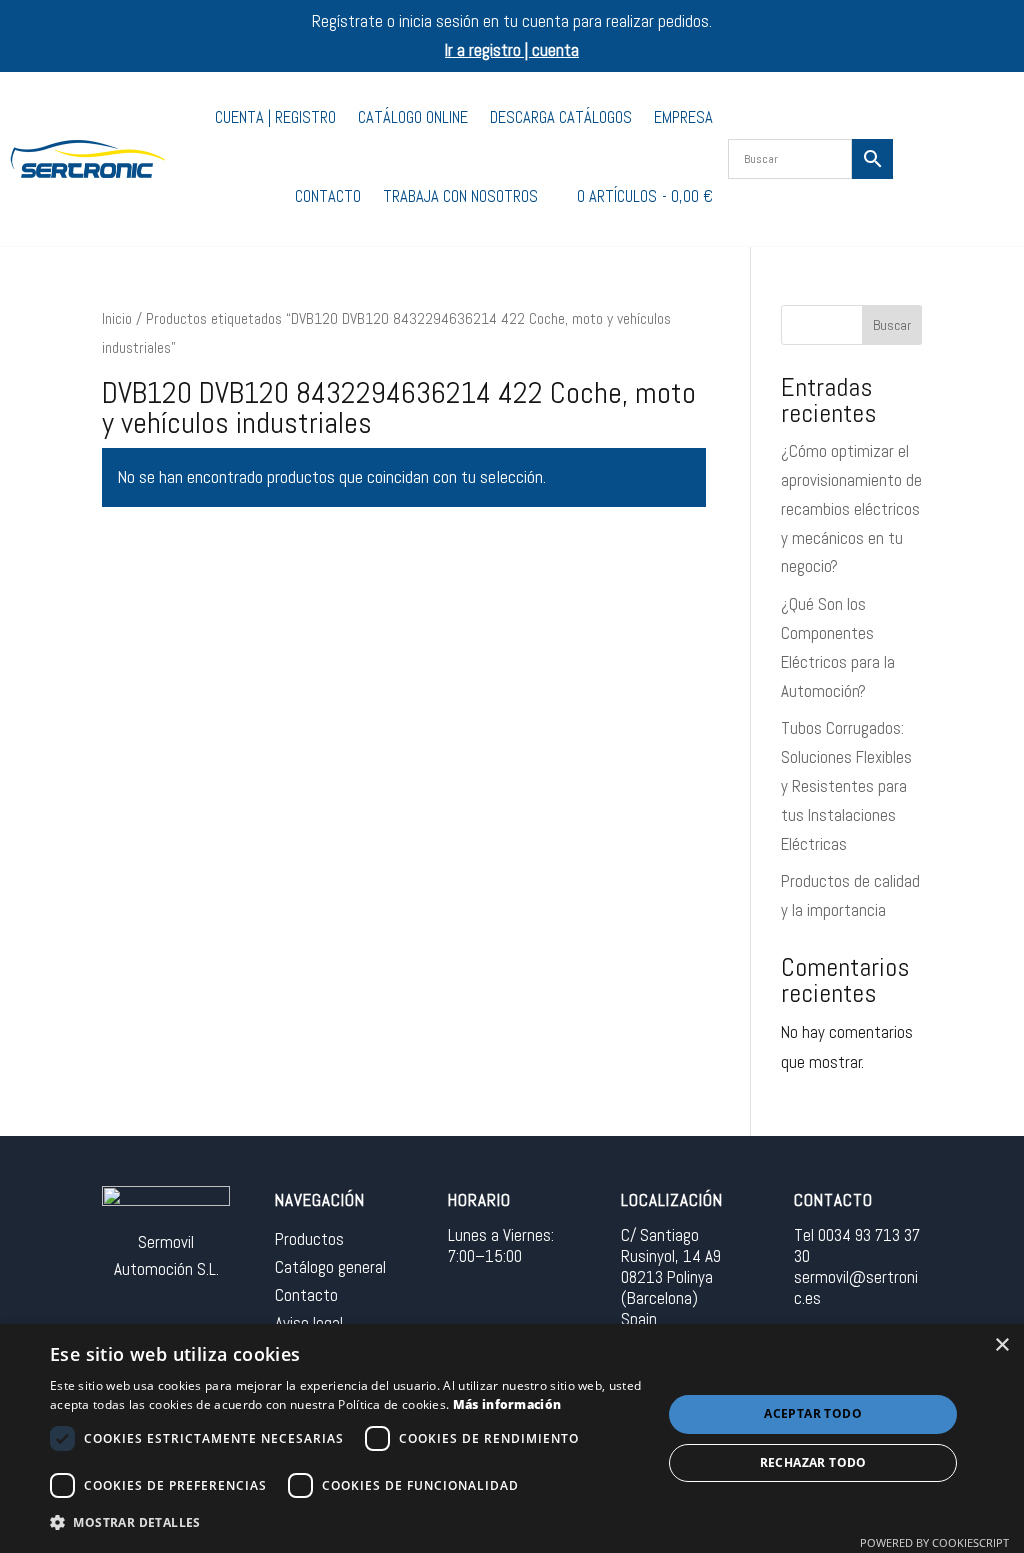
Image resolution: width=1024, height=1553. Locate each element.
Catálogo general (330, 1267)
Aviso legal (309, 1323)
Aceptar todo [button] (813, 1413)
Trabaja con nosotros (460, 196)
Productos (309, 1239)
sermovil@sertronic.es (856, 1287)
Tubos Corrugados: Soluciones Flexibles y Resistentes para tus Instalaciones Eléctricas (846, 786)
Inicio (117, 319)
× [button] (1001, 1345)
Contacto (328, 196)
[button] (347, 1523)
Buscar (892, 325)
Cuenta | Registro (275, 117)
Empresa (683, 117)
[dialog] (512, 1438)
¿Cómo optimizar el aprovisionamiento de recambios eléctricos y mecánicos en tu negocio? (851, 509)
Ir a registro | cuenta (512, 50)
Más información (507, 1404)
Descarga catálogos (561, 117)
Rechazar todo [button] (813, 1462)
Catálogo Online (413, 117)
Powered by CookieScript (934, 1542)
